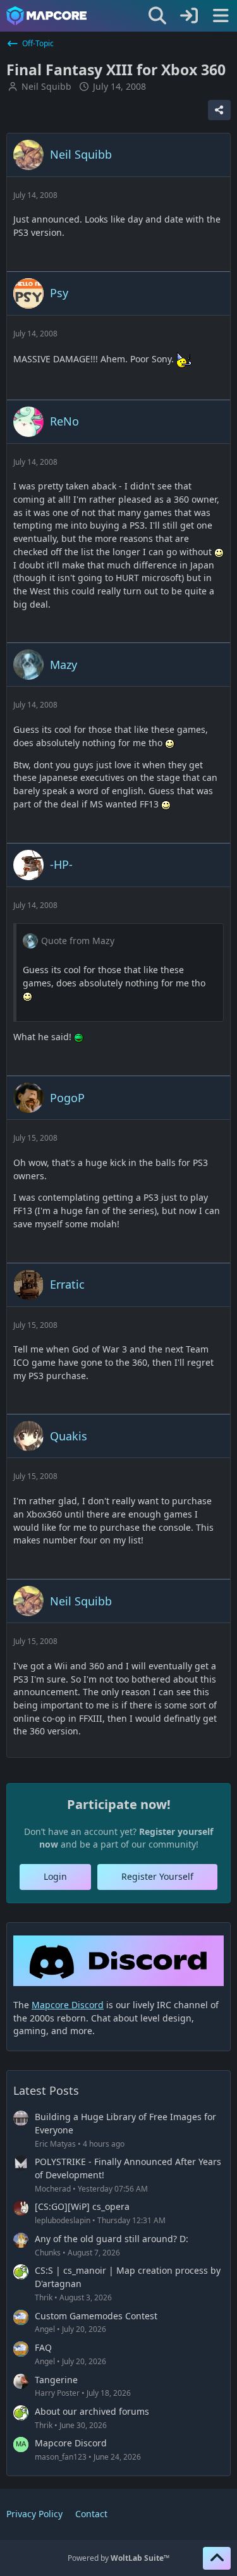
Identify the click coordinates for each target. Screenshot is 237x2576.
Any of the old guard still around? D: (112, 2239)
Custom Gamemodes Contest (96, 2316)
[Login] (189, 16)
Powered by (118, 2558)
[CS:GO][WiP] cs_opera (82, 2206)
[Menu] (221, 16)
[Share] (219, 110)
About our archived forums (92, 2411)
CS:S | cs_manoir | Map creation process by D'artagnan (128, 2277)
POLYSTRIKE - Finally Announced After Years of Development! (128, 2168)
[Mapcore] (46, 16)
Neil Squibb (46, 86)
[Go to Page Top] (217, 2558)
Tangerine (56, 2380)
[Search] (157, 16)
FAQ (43, 2347)
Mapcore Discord (71, 2443)
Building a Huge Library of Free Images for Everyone (125, 2123)
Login (55, 1876)
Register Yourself (157, 1876)
